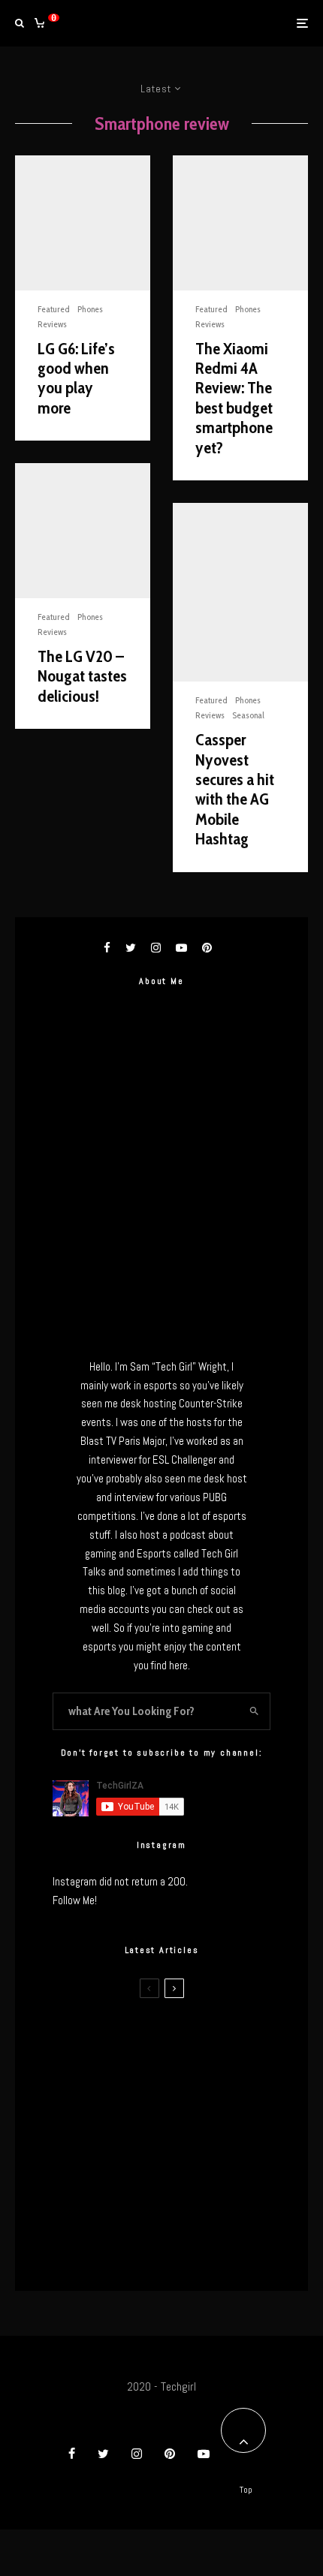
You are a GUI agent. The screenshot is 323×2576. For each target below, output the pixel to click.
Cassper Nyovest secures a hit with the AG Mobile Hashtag (235, 790)
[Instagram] (137, 2454)
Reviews (52, 324)
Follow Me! (75, 1900)
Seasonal (248, 715)
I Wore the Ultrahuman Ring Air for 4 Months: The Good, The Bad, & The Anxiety (193, 2108)
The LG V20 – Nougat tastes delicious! (82, 677)
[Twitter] (103, 2454)
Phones (90, 309)
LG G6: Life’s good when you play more (76, 379)
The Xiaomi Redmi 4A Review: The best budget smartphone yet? (234, 399)
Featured (54, 309)
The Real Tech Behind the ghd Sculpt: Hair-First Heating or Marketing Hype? (185, 2037)
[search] (254, 1711)
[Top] (243, 2430)
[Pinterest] (170, 2454)
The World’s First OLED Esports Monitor (187, 2251)
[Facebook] (72, 2454)
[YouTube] (204, 2454)
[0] (39, 23)
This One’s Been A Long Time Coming (183, 2180)
